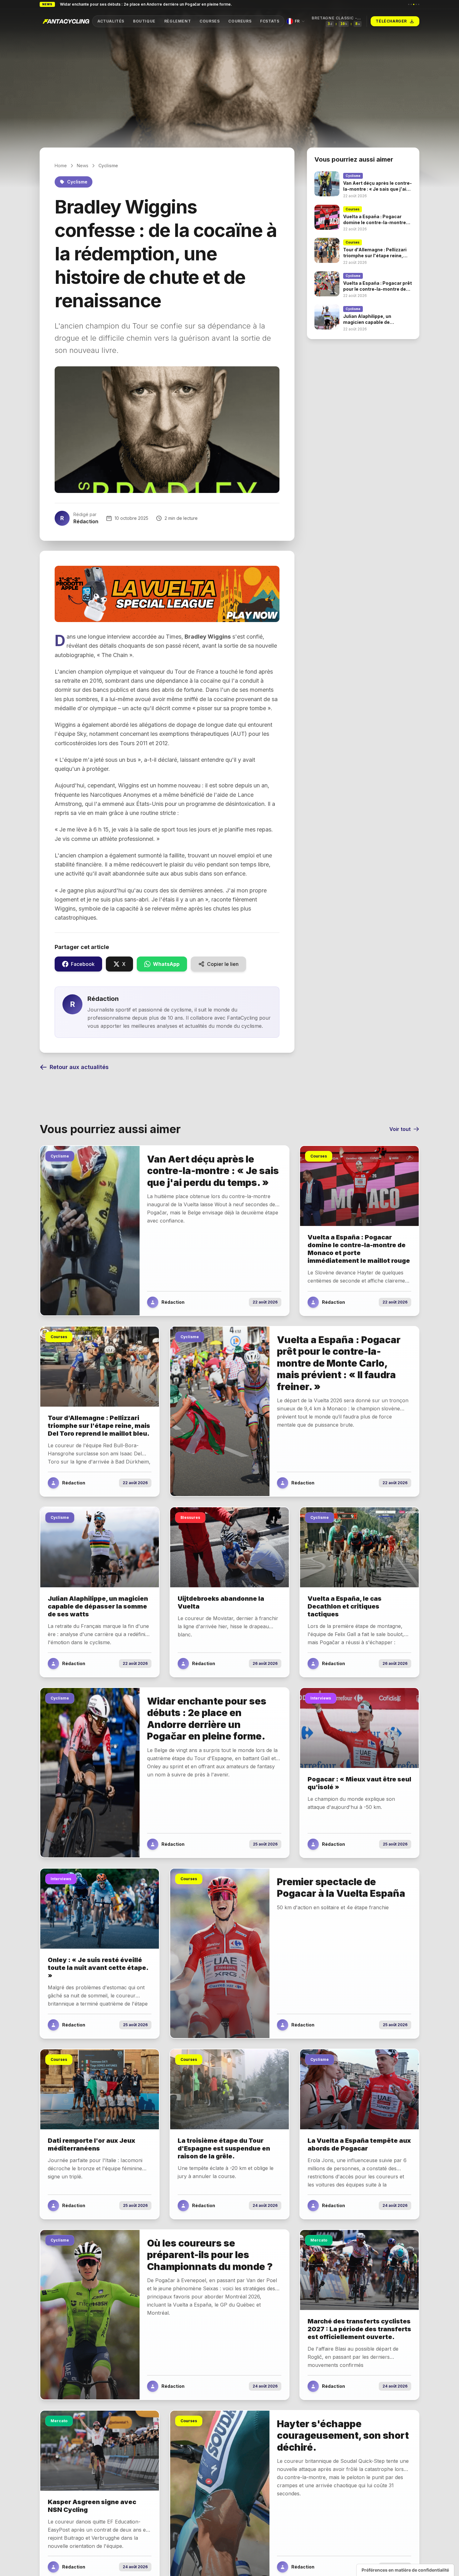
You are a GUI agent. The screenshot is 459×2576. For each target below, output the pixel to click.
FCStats (270, 21)
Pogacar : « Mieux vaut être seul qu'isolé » (99, 4)
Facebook (83, 964)
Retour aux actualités (79, 1067)
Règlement (178, 21)
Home (61, 166)
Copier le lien (223, 964)
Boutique (144, 21)
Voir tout (400, 1129)
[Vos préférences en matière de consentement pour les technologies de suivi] (405, 2570)
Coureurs (240, 21)
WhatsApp (166, 964)
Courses (210, 21)
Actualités (111, 21)
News (83, 166)
